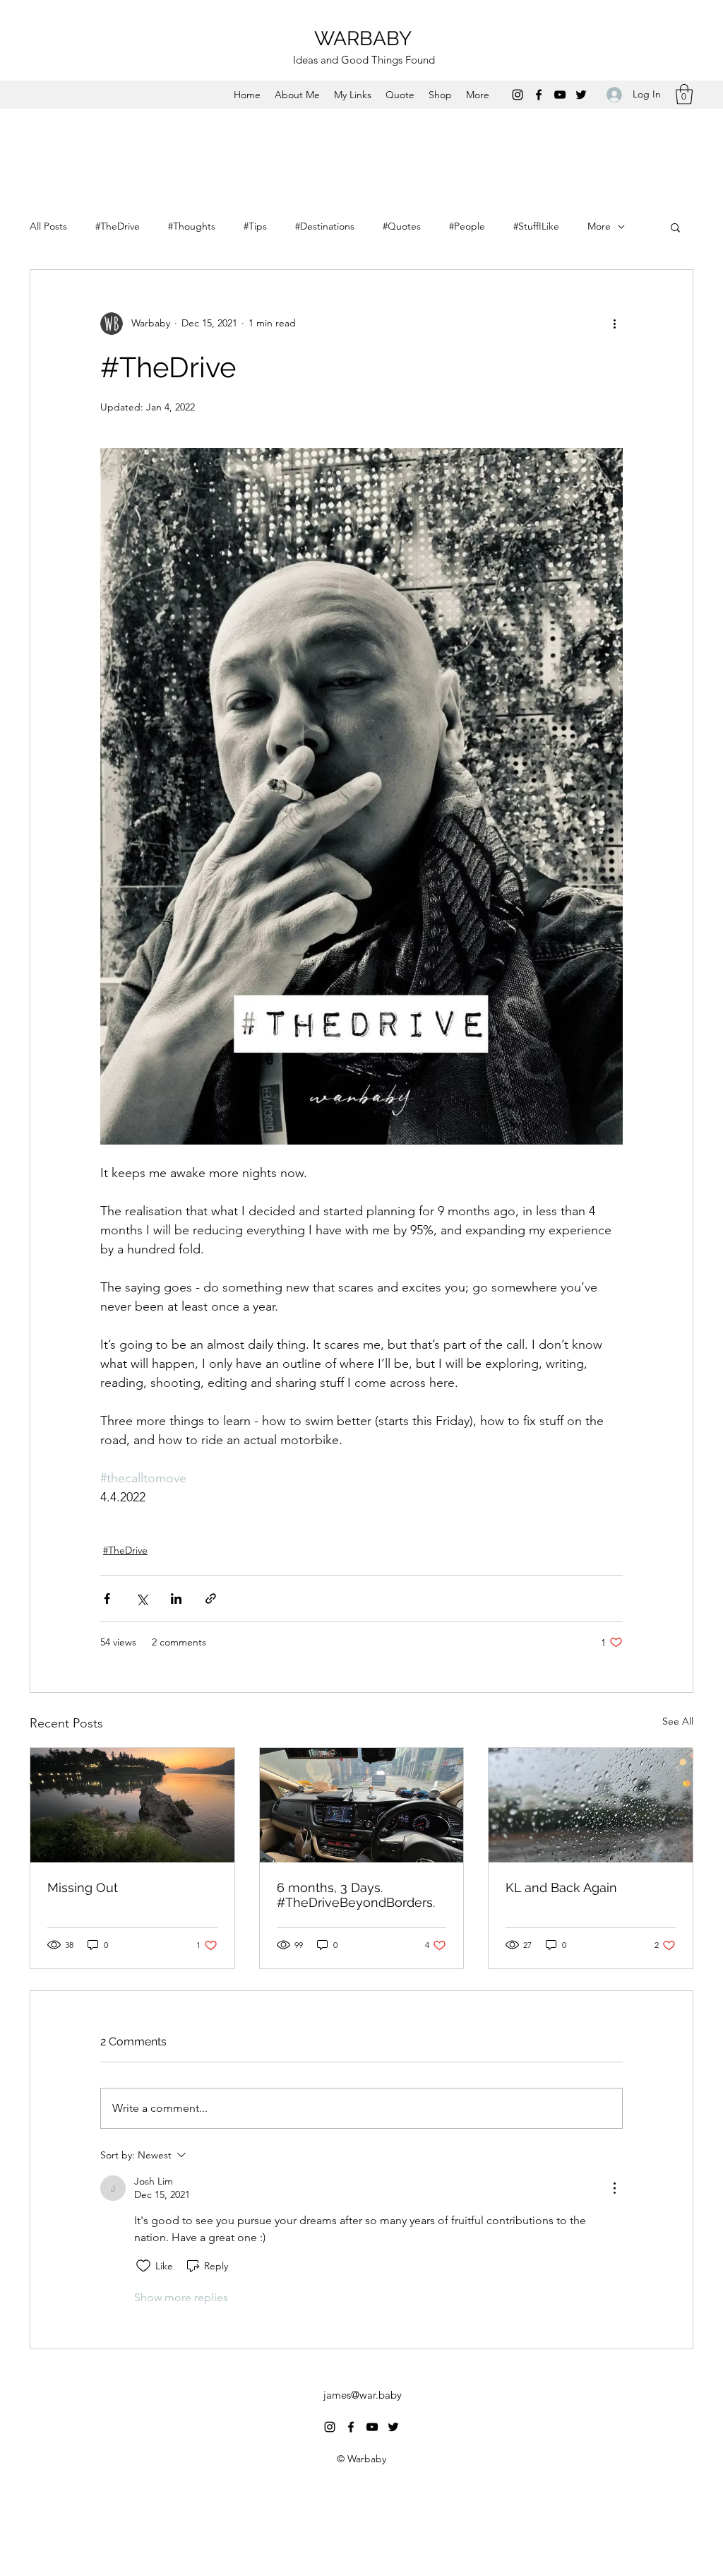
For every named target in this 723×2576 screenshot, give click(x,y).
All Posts (48, 226)
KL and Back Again (561, 1887)
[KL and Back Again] (591, 1805)
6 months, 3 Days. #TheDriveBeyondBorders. (356, 1895)
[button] (684, 94)
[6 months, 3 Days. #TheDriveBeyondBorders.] (362, 1805)
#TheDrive (118, 226)
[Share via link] (211, 1599)
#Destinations (325, 226)
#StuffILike (536, 226)
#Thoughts (192, 226)
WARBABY (363, 39)
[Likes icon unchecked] (143, 2266)
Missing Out (83, 1887)
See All (678, 1721)
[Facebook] (539, 95)
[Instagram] (518, 95)
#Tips (255, 226)
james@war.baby (363, 2395)
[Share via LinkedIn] (176, 1599)
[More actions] (614, 324)
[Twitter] (581, 95)
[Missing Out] (132, 1805)
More (599, 226)
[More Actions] (614, 2188)
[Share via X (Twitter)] (142, 1599)
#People (467, 226)
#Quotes (402, 226)
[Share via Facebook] (107, 1599)
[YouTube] (560, 95)
